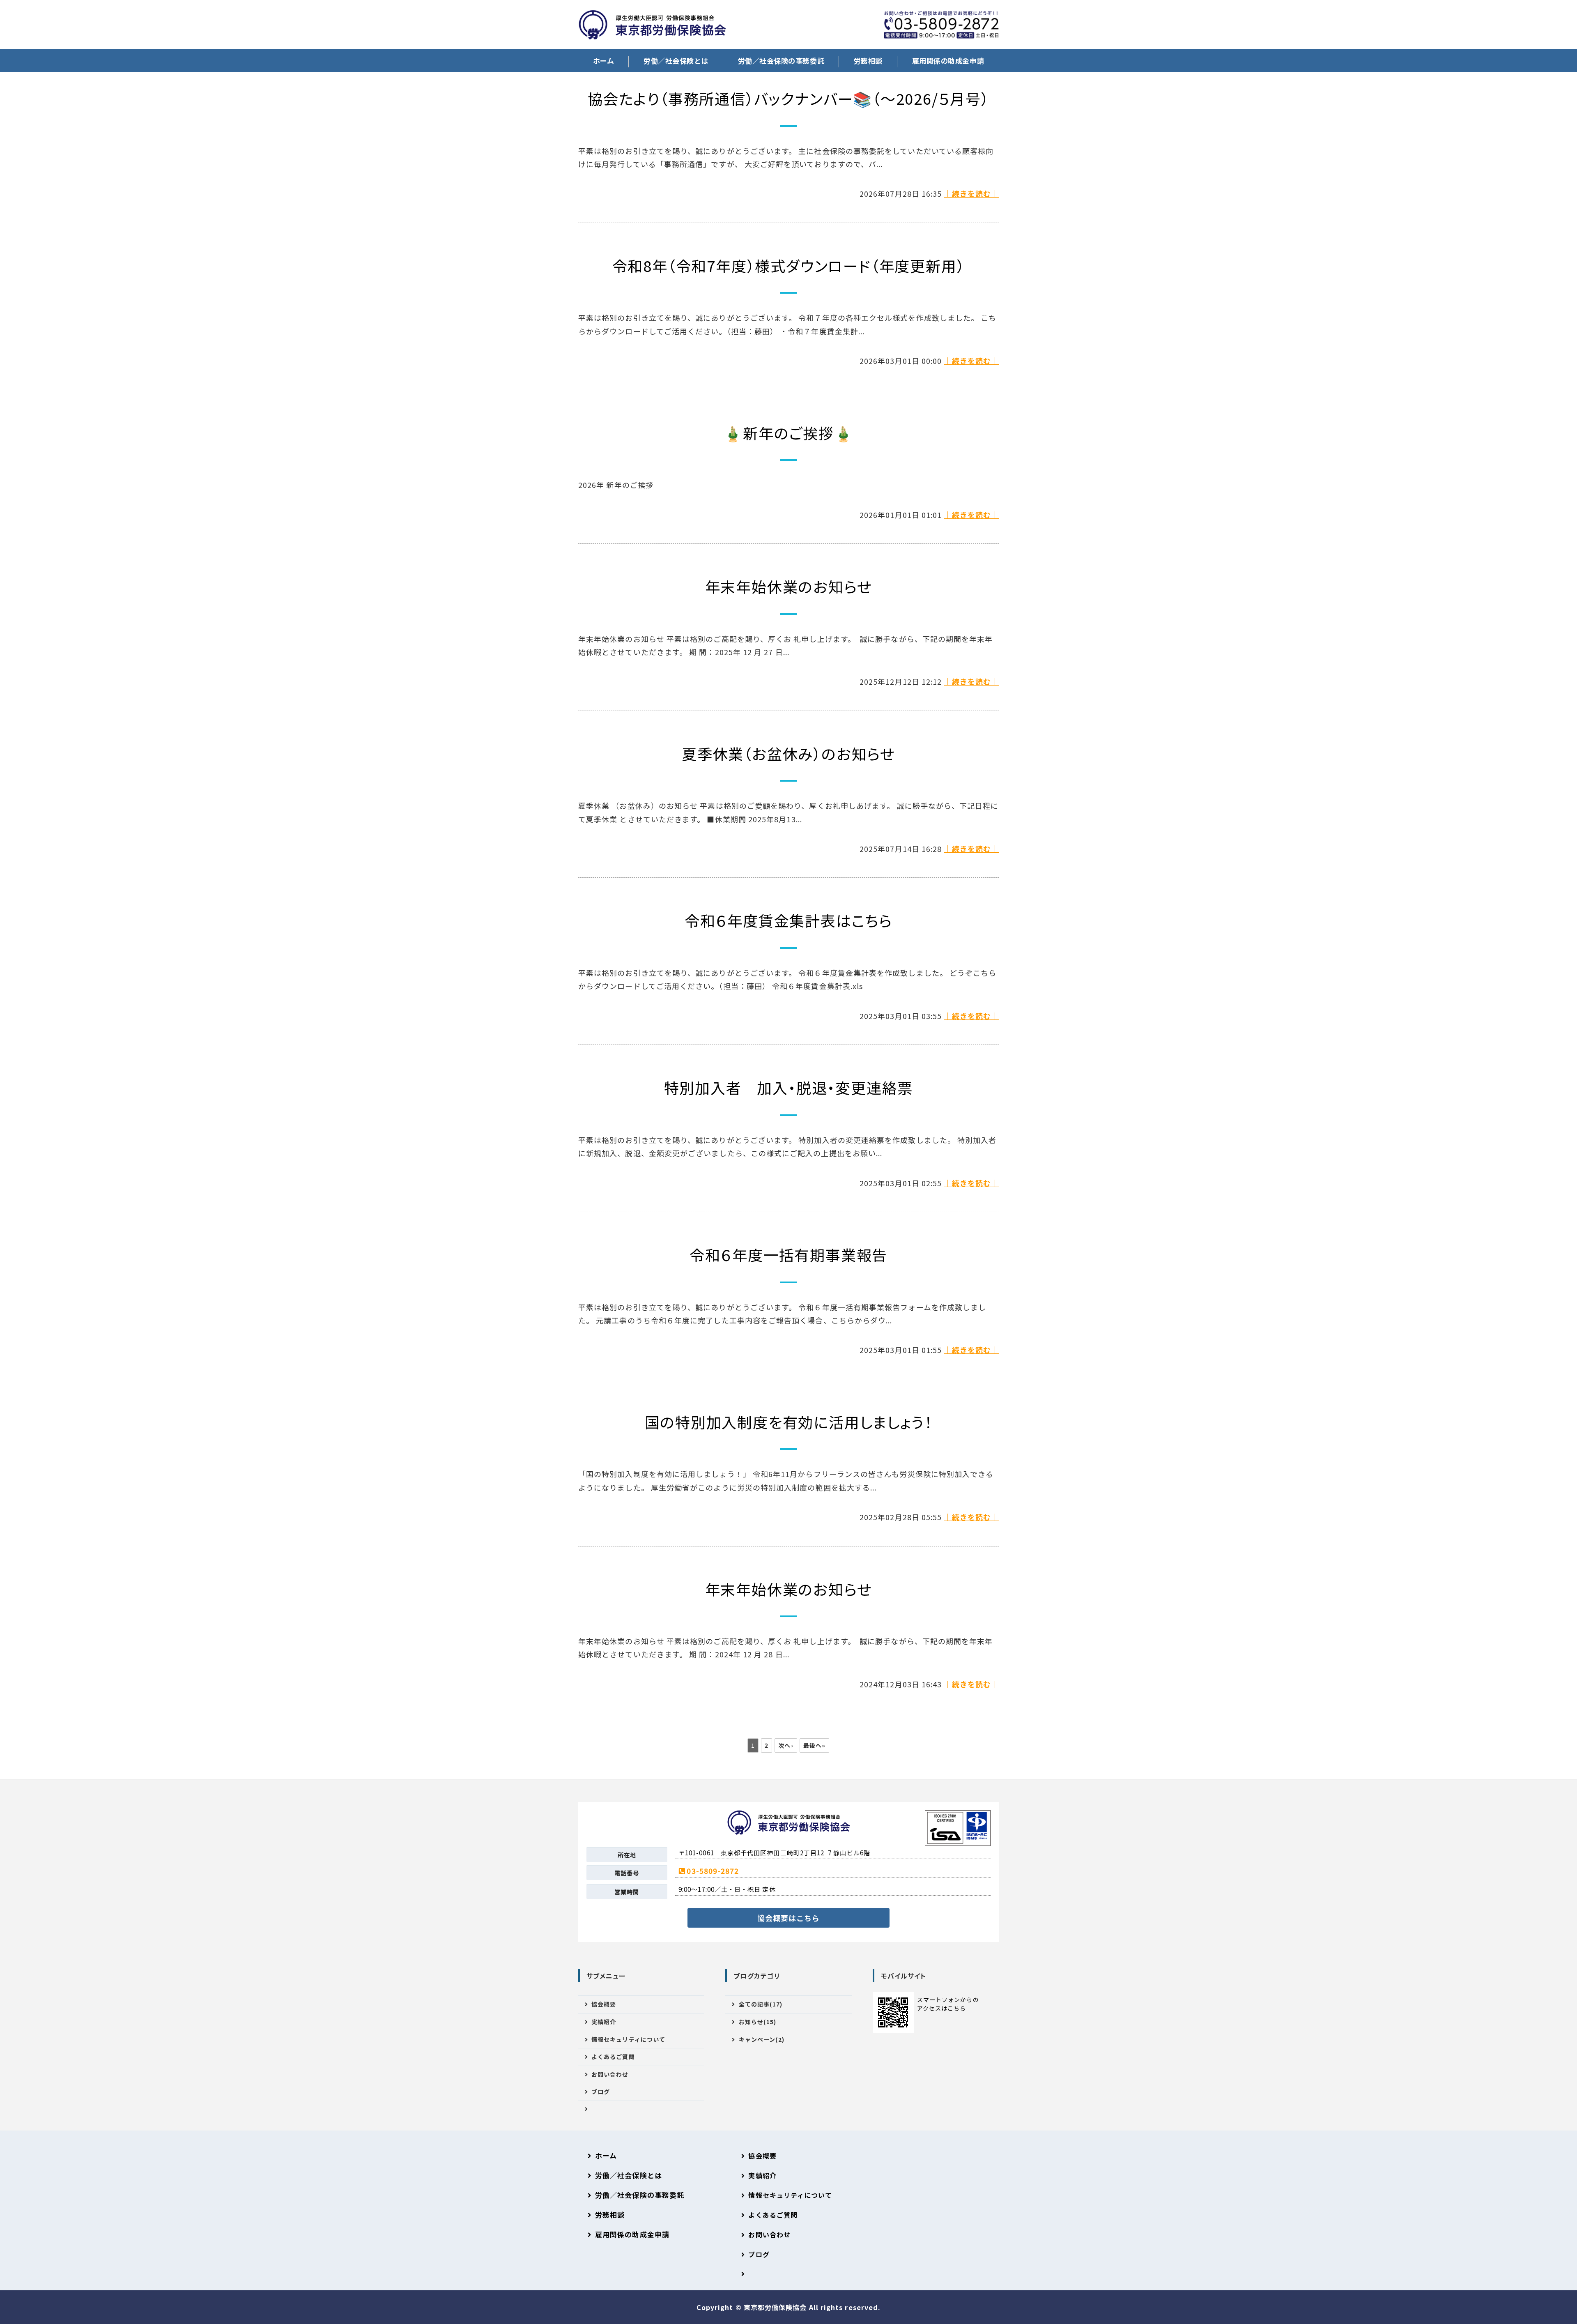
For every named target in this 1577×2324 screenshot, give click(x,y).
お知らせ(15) (758, 2022)
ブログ (601, 2092)
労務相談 (868, 61)
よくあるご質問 (613, 2057)
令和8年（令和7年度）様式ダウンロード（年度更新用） (789, 265)
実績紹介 (604, 2022)
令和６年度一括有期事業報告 (788, 1254)
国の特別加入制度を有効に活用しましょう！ (789, 1422)
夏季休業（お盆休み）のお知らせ (788, 753)
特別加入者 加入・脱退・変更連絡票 (789, 1087)
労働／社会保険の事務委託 (781, 61)
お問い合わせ (610, 2074)
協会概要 (604, 2004)
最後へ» (814, 1745)
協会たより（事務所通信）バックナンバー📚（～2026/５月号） (788, 98)
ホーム (604, 61)
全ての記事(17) (761, 2004)
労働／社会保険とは (676, 61)
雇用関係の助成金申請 (948, 61)
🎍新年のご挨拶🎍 (788, 433)
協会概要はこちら (789, 1918)
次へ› (786, 1745)
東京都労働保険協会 (776, 2307)
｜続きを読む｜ (971, 193)
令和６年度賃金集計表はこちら (788, 920)
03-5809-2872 (713, 1871)
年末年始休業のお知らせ (789, 586)
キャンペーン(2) (762, 2039)
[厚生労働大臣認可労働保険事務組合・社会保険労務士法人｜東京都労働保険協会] (652, 25)
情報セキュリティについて (628, 2039)
